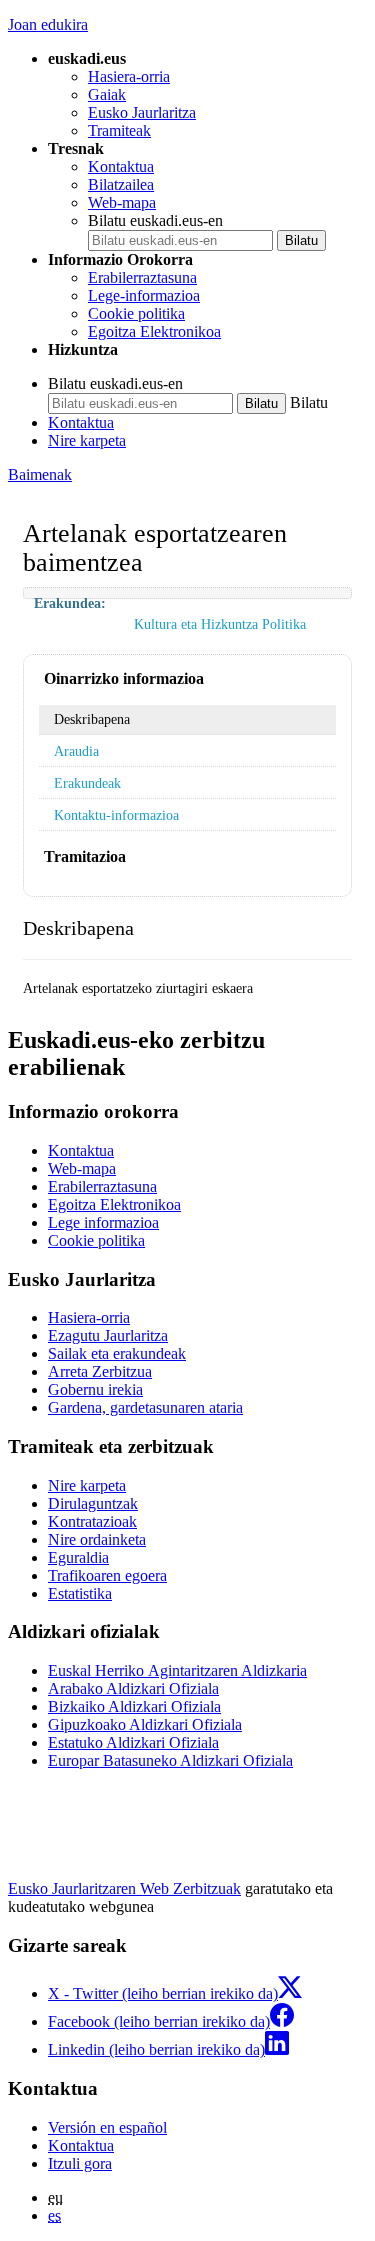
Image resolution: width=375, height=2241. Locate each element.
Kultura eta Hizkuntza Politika (220, 624)
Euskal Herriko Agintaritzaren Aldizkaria (177, 1670)
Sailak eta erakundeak (117, 1353)
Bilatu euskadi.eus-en (155, 220)
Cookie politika (136, 313)
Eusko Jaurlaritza (142, 112)
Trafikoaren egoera (107, 1575)
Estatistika (80, 1593)
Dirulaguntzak (93, 1503)
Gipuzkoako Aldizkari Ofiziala (145, 1724)
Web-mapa (122, 202)
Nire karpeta (87, 440)
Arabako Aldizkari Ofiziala (133, 1688)
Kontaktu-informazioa (116, 815)
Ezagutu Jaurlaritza (108, 1335)
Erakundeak (87, 783)
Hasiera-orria (129, 76)
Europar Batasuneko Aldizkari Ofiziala (170, 1760)
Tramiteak (119, 130)
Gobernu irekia (95, 1389)
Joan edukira (48, 24)
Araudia (76, 751)
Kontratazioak (92, 1521)
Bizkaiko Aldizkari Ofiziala (134, 1706)
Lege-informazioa (144, 295)
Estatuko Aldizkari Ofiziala (133, 1742)
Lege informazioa (103, 1222)
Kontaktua (121, 166)
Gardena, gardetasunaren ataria (145, 1407)
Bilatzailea (121, 184)
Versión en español (107, 2127)
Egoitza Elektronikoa (154, 331)
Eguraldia (78, 1557)
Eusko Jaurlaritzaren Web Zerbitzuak (124, 1888)
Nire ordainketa (97, 1539)
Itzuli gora (80, 2163)
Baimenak (40, 474)
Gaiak (107, 94)
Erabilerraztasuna (142, 277)
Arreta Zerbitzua (100, 1371)
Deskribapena (92, 719)
